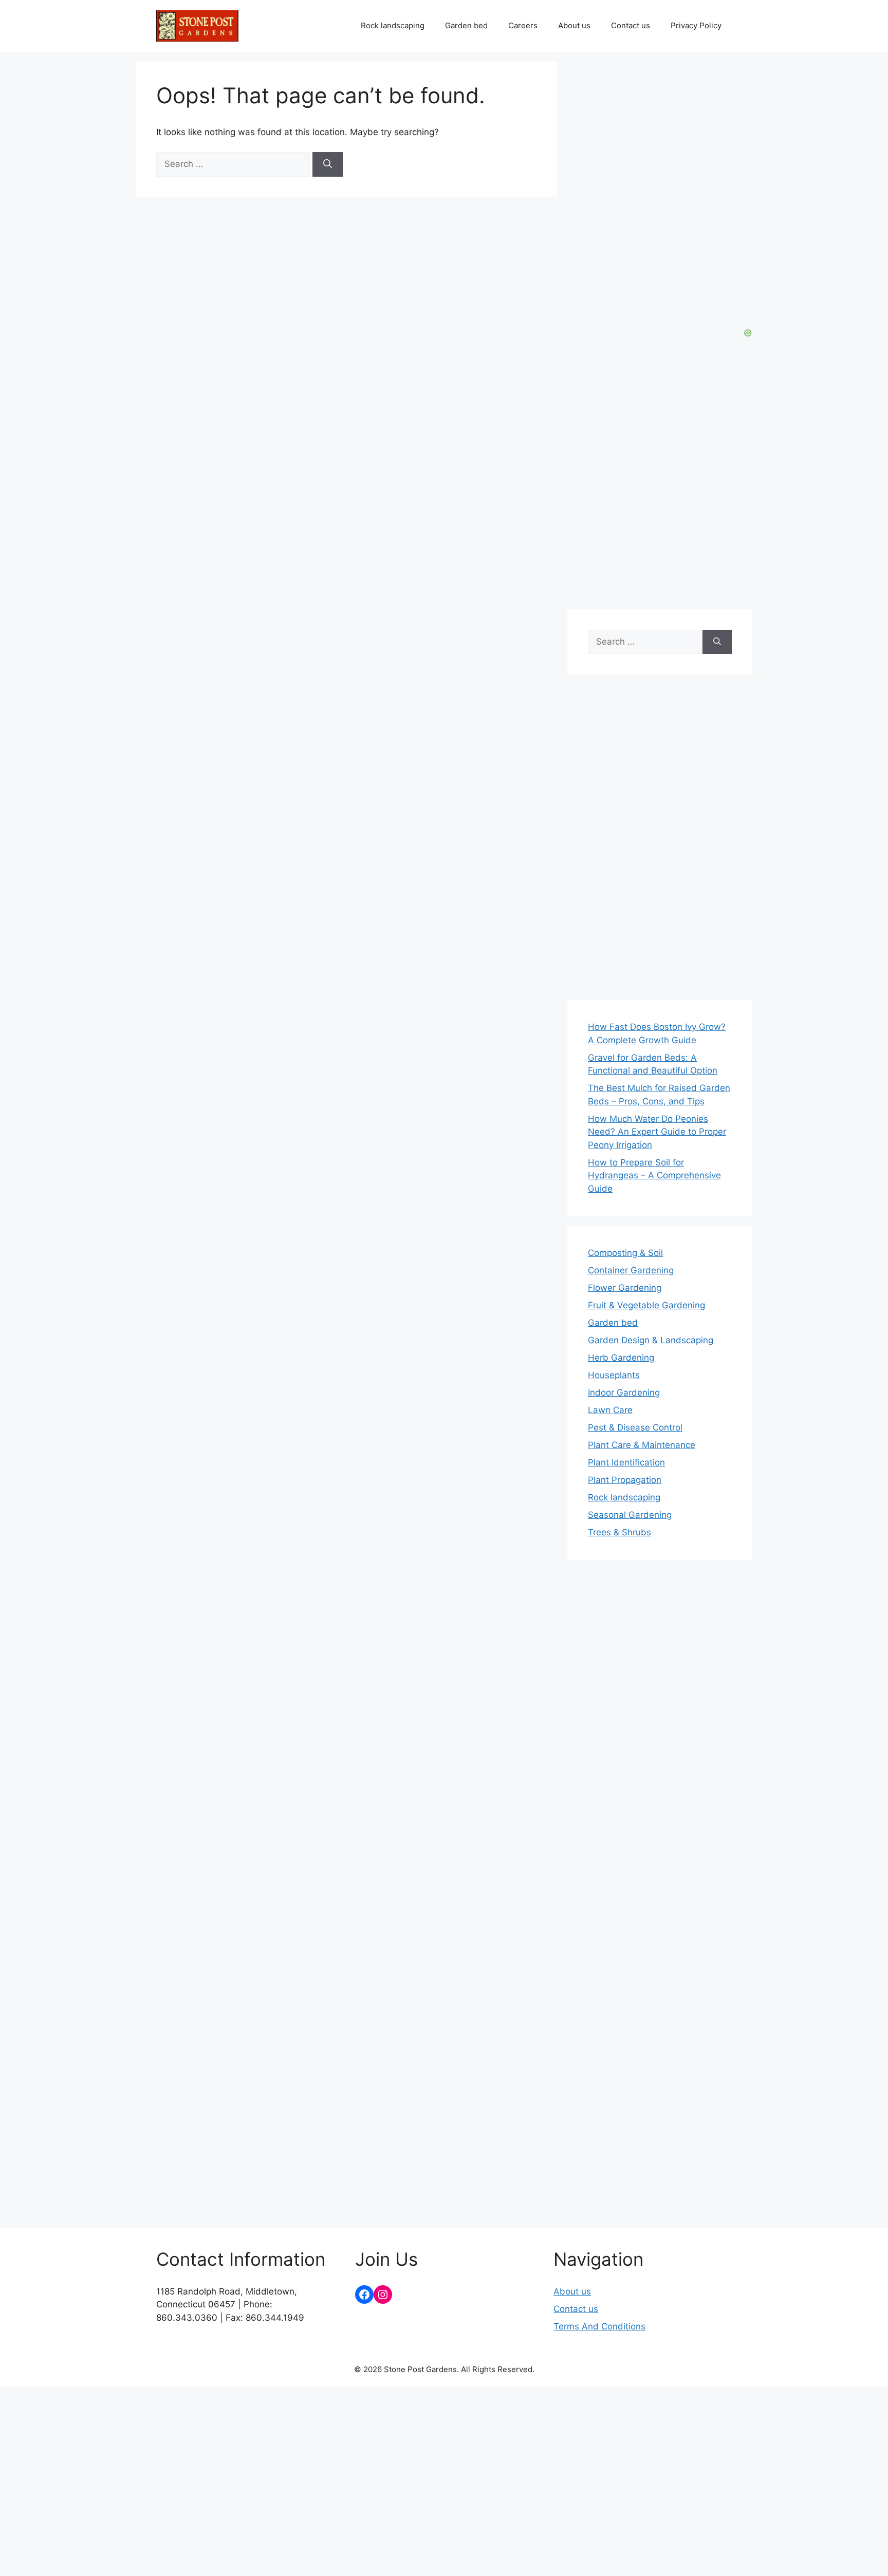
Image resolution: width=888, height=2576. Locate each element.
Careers (523, 25)
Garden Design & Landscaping (651, 1340)
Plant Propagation (625, 1480)
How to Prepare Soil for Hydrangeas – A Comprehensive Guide (654, 1176)
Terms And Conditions (599, 2326)
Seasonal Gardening (630, 1515)
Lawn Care (610, 1410)
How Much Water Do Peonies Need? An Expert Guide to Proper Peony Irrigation (657, 1132)
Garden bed (466, 25)
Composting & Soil (625, 1253)
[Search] (328, 164)
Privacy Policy (696, 25)
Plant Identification (626, 1462)
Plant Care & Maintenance (642, 1445)
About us (574, 25)
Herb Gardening (621, 1358)
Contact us (631, 25)
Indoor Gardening (624, 1393)
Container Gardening (631, 1270)
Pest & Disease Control (635, 1427)
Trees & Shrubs (619, 1532)
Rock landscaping (393, 25)
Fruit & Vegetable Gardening (646, 1305)
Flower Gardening (625, 1288)
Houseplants (614, 1375)
